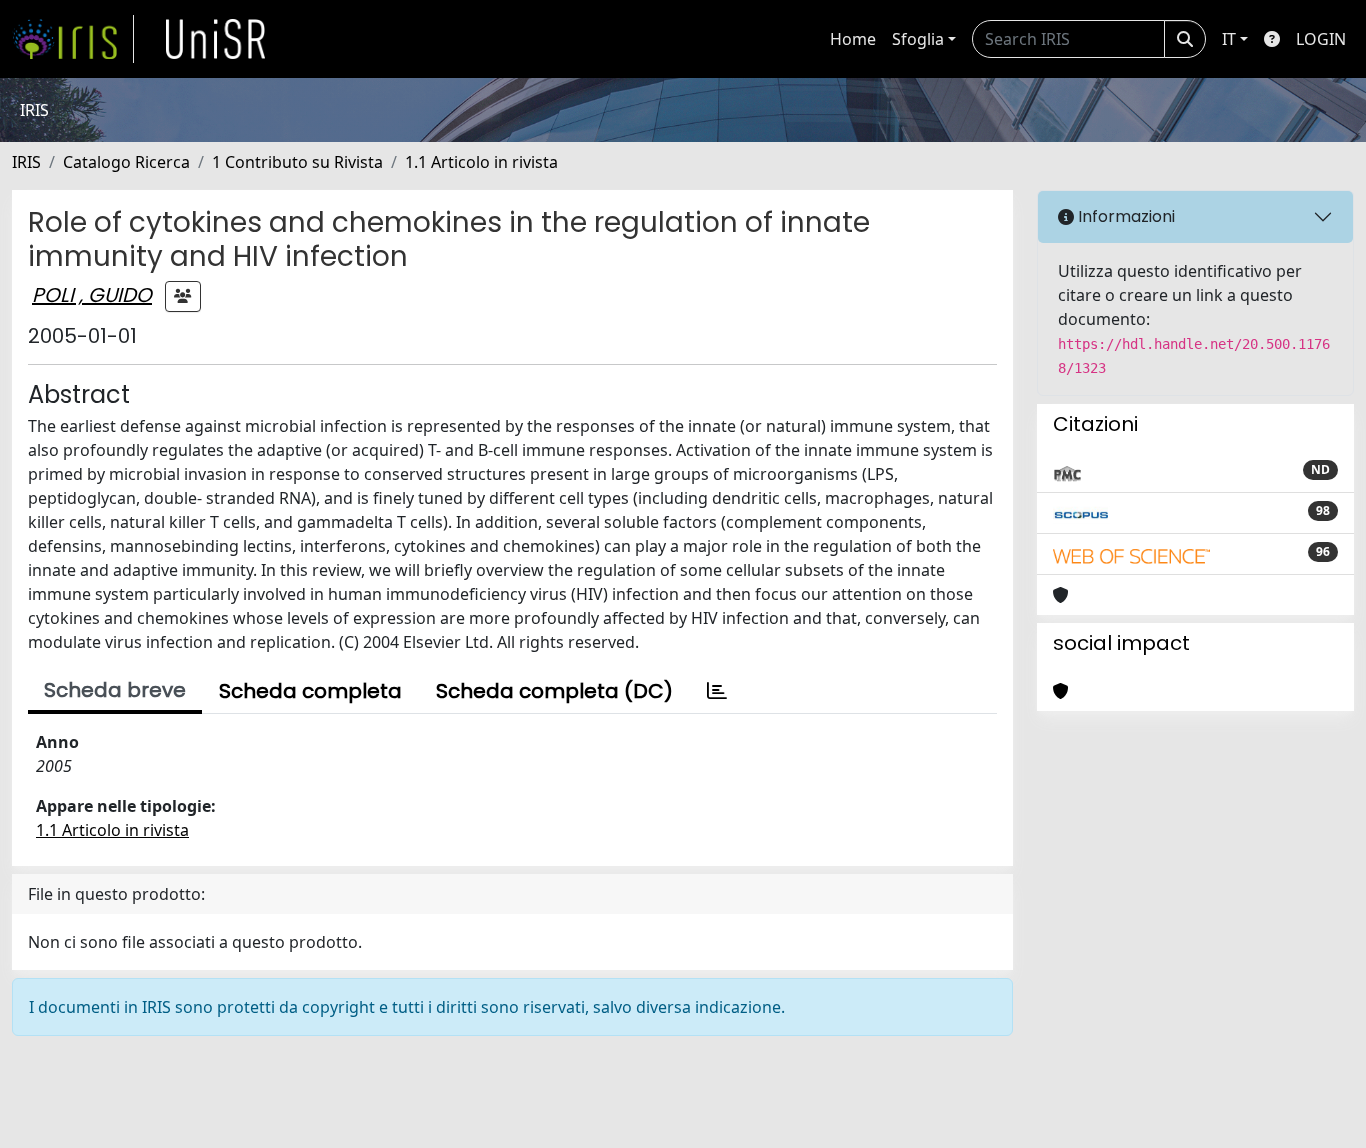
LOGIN (1321, 39)
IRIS (26, 162)
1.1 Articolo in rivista (481, 162)
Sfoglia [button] (918, 39)
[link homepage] (73, 39)
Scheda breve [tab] (115, 690)
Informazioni (1124, 216)
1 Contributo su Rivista (297, 162)
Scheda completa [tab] (310, 691)
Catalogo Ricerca (126, 162)
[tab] (717, 691)
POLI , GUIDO (92, 295)
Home (853, 39)
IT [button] (1229, 39)
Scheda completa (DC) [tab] (554, 691)
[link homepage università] (216, 39)
